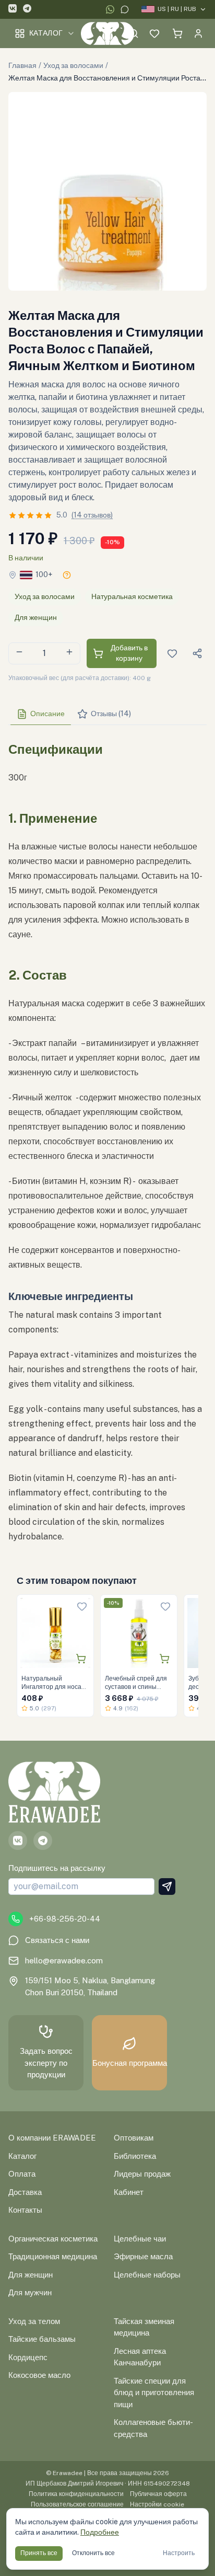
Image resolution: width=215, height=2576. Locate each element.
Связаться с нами (57, 1940)
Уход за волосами (73, 65)
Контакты (25, 2210)
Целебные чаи (140, 2239)
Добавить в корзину (129, 653)
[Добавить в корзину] (81, 1659)
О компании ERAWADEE (52, 2138)
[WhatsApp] (110, 9)
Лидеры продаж (142, 2174)
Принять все (39, 2553)
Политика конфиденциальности (76, 2494)
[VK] (13, 10)
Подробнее (100, 2532)
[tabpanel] (107, 1138)
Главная (22, 65)
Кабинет (129, 2192)
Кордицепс (28, 2357)
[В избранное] (82, 1606)
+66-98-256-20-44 (65, 1919)
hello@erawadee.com (64, 1960)
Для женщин (36, 617)
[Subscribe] (167, 1887)
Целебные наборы (147, 2275)
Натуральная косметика (132, 596)
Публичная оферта (158, 2494)
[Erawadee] (108, 33)
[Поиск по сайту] (134, 33)
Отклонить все (93, 2553)
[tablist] (107, 714)
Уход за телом (34, 2321)
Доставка (25, 2192)
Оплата (22, 2174)
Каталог (46, 33)
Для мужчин (30, 2292)
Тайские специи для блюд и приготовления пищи (154, 2393)
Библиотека (135, 2156)
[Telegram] (27, 10)
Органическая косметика (53, 2239)
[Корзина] (177, 33)
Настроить (179, 2553)
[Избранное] (154, 33)
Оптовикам (134, 2138)
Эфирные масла (143, 2256)
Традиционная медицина (53, 2256)
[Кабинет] (198, 33)
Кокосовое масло (39, 2375)
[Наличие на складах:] (67, 575)
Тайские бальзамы (42, 2339)
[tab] (41, 714)
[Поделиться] (197, 653)
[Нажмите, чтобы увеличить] (107, 191)
